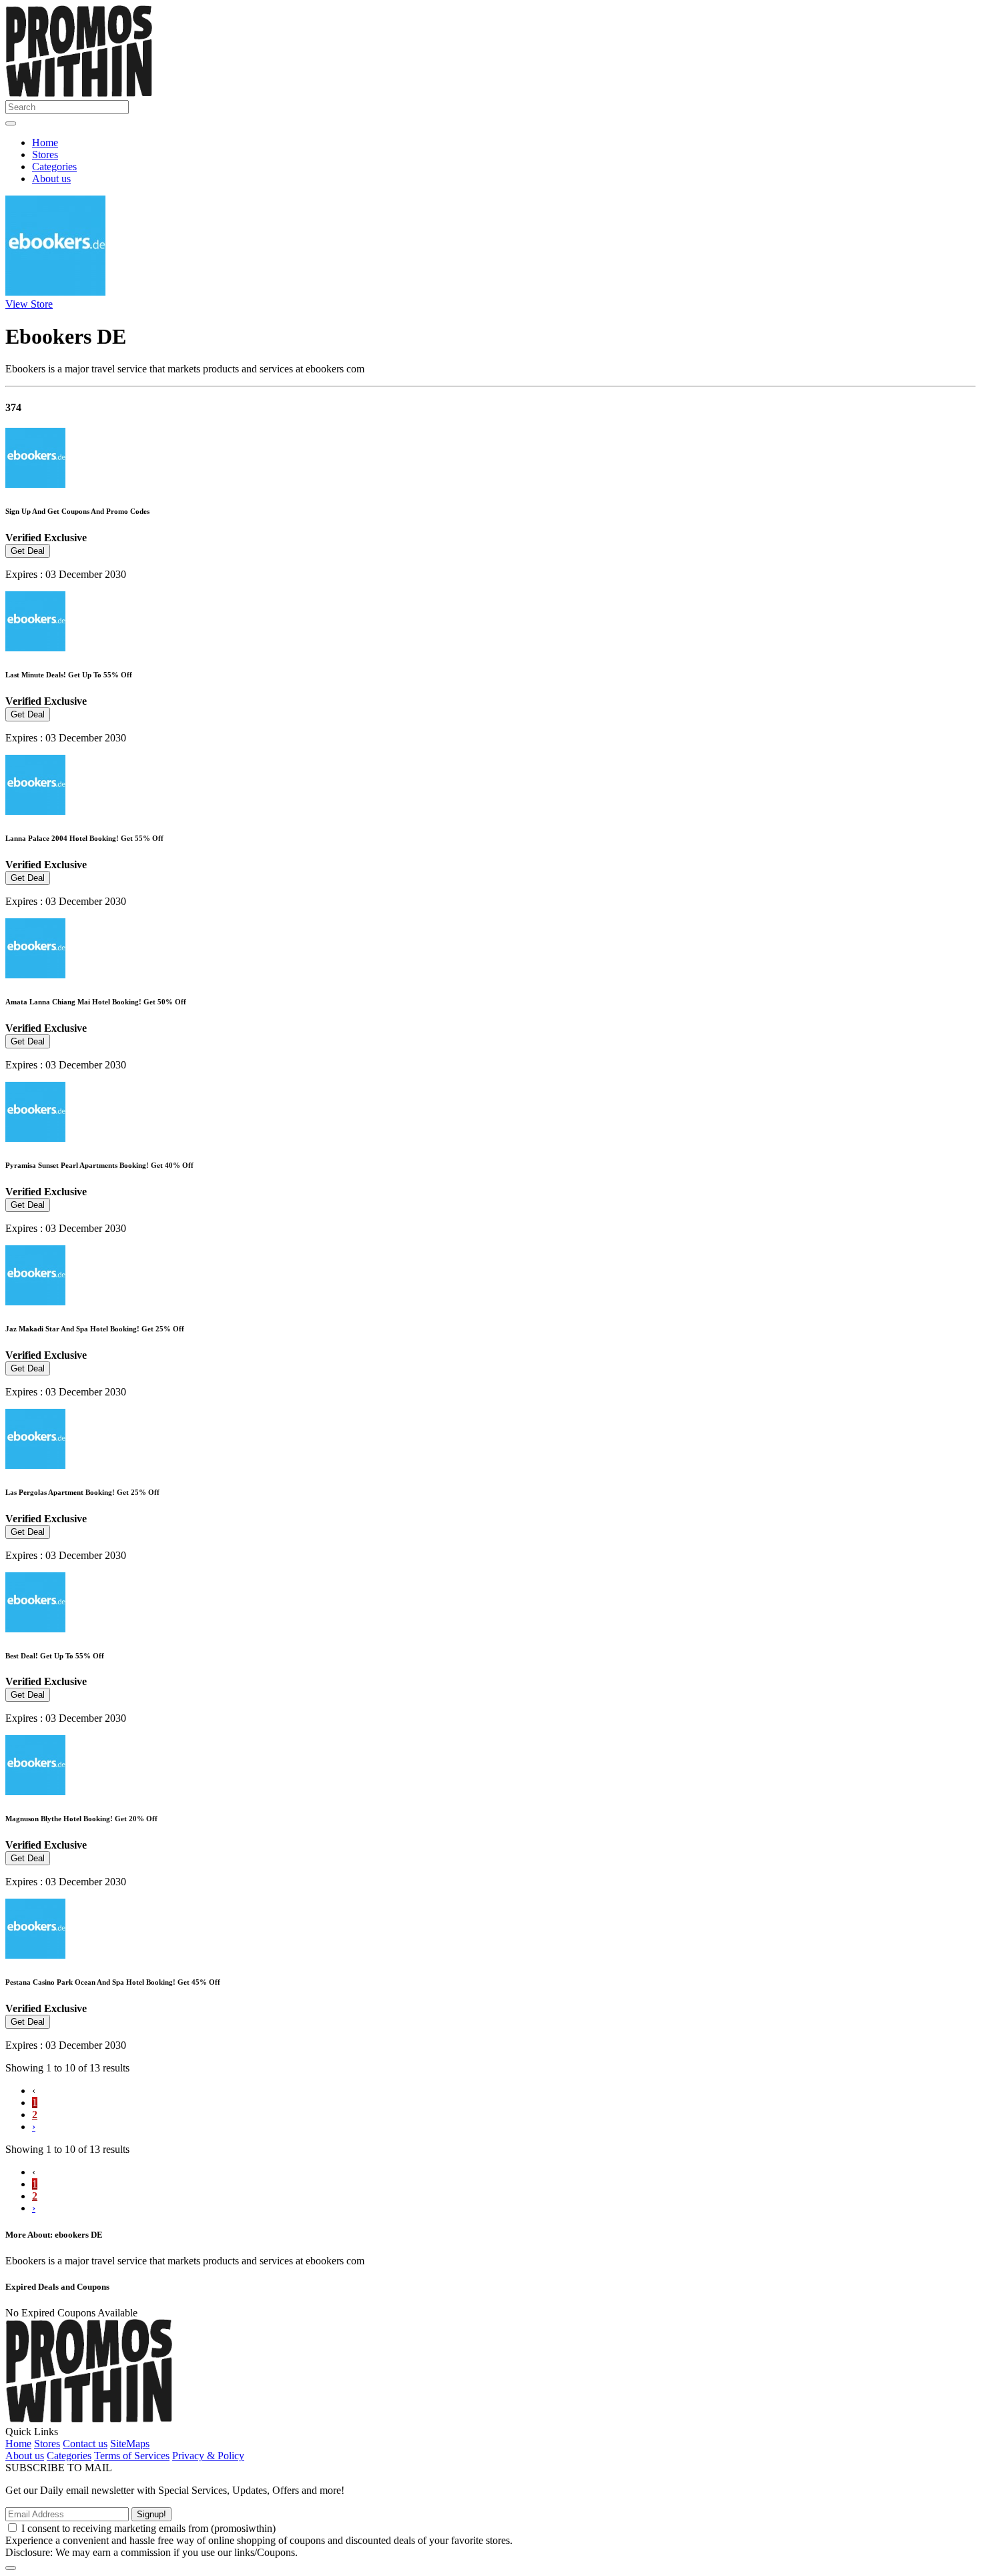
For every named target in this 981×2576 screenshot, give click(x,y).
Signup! (151, 2514)
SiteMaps (130, 2444)
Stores (45, 154)
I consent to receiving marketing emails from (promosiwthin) (148, 2528)
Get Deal (28, 551)
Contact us (85, 2444)
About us (51, 179)
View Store (29, 304)
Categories (54, 167)
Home (45, 142)
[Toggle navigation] (11, 123)
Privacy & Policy (208, 2456)
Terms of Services (132, 2456)
